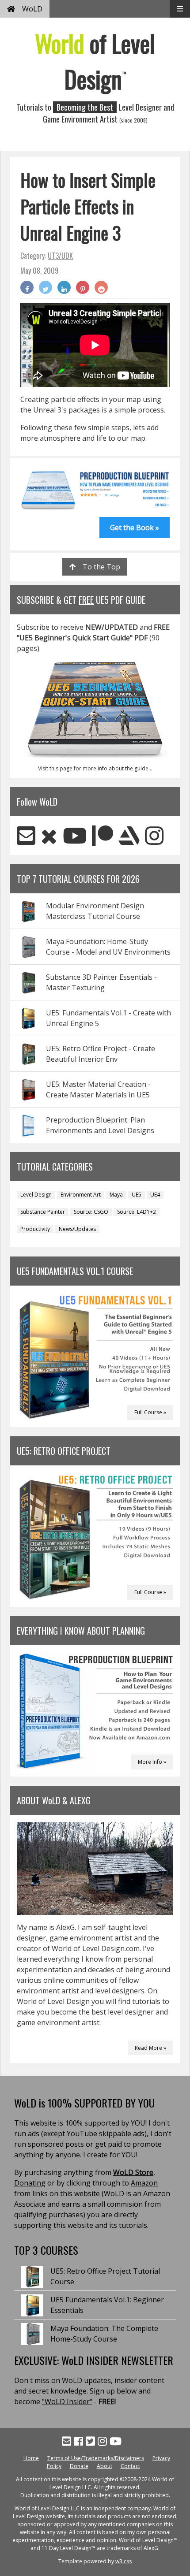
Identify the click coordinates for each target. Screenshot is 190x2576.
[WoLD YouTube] (75, 835)
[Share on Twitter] (46, 287)
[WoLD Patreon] (103, 835)
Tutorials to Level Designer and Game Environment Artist (95, 113)
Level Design (36, 1195)
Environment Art (81, 1195)
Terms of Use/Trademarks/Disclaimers (96, 2458)
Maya (116, 1195)
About (104, 2466)
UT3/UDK (60, 256)
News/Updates (77, 1229)
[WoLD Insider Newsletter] (26, 835)
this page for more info (78, 768)
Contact (130, 2466)
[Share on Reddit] (101, 287)
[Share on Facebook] (27, 287)
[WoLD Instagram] (154, 835)
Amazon (144, 2183)
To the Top (101, 567)
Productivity (35, 1229)
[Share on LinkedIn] (64, 287)
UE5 (137, 1195)
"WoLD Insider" (67, 2401)
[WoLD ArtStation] (129, 835)
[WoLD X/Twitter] (49, 835)
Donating (30, 2183)
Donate (79, 2466)
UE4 (155, 1195)
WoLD (32, 9)
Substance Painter (43, 1212)
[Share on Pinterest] (83, 287)
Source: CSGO (91, 1212)
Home (31, 2458)
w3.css (123, 2561)
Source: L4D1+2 (137, 1212)
